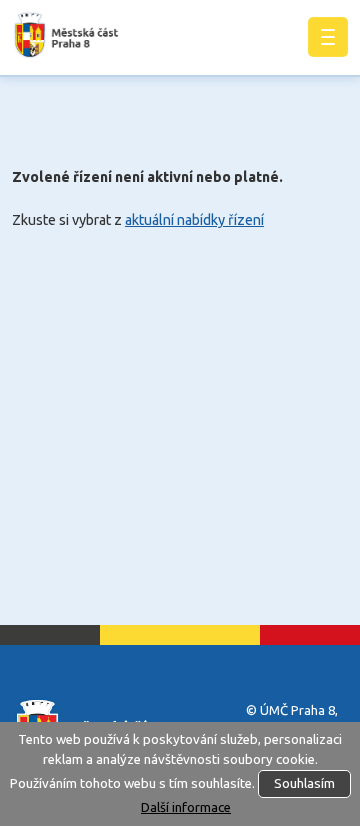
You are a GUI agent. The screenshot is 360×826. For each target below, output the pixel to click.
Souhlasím (304, 783)
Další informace (186, 807)
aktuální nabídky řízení (194, 220)
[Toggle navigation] (328, 37)
